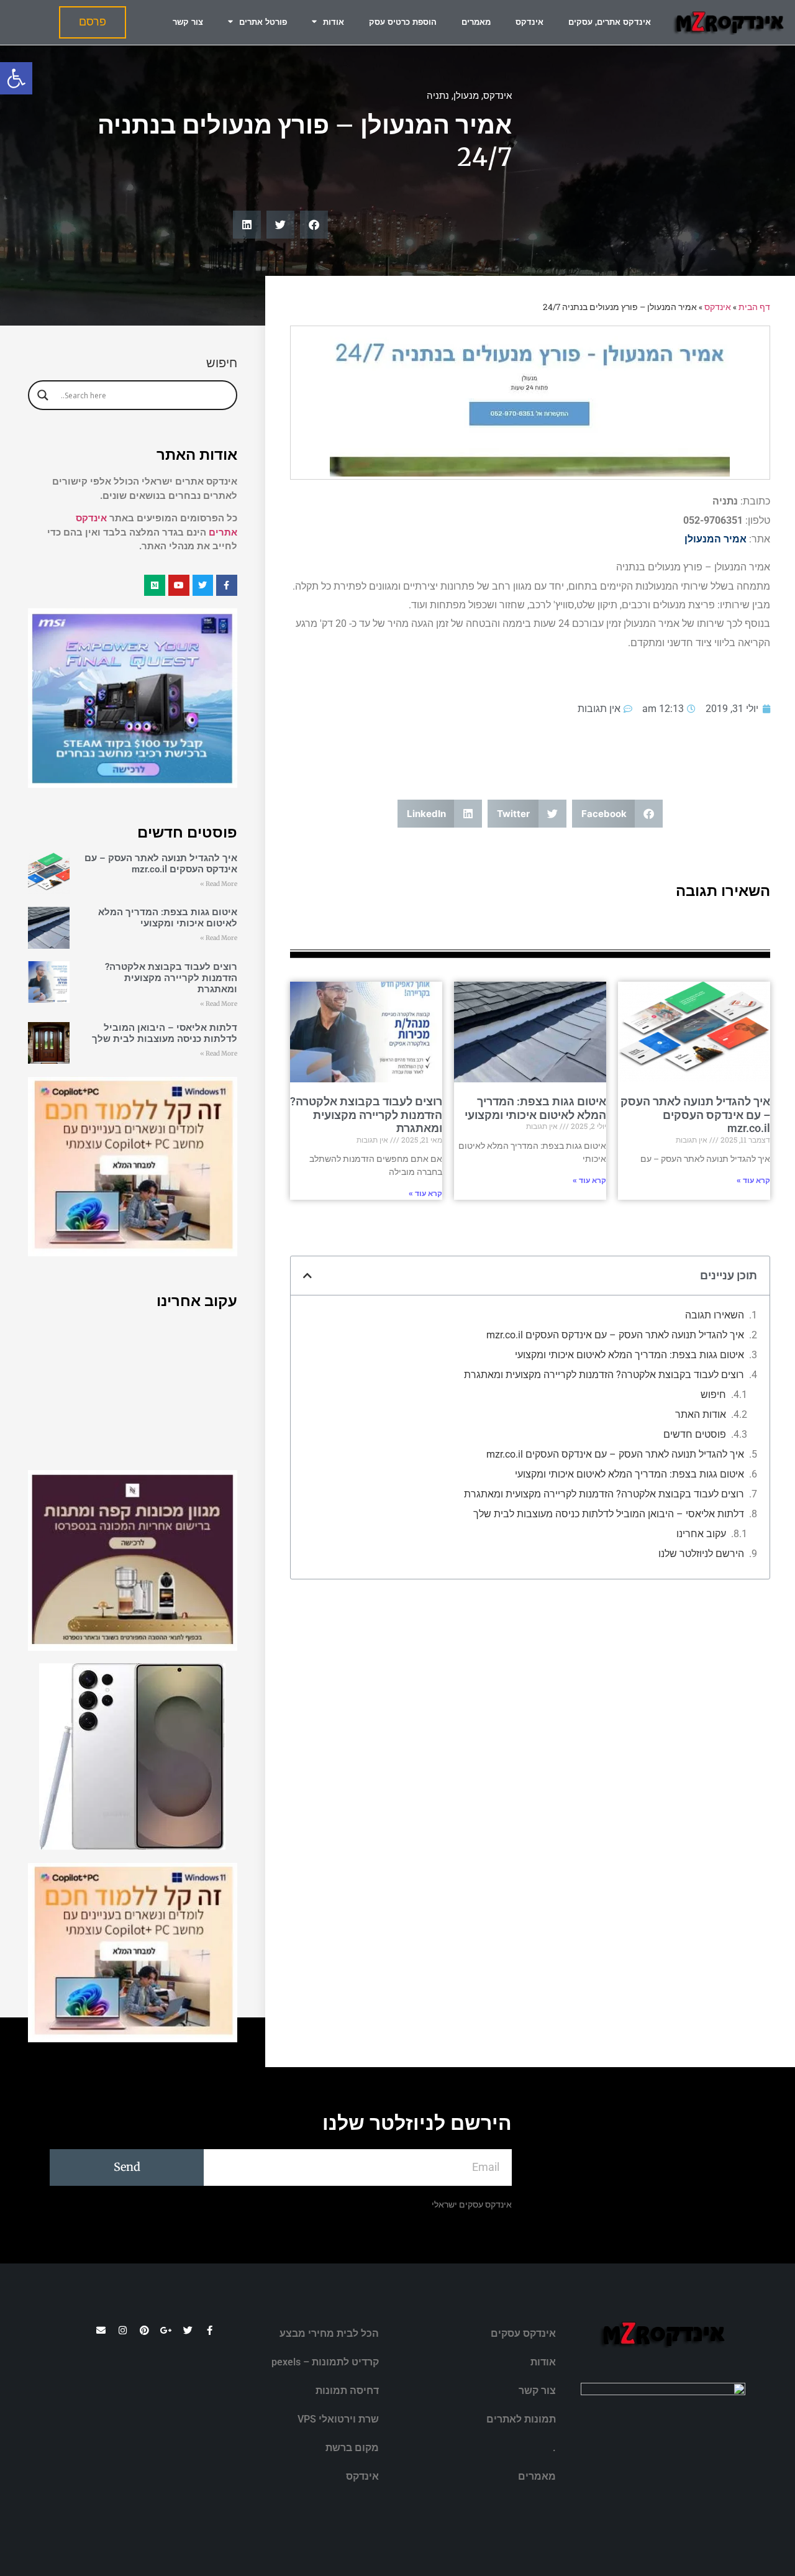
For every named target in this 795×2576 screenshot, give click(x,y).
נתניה (438, 96)
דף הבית (754, 307)
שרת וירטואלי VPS (338, 2419)
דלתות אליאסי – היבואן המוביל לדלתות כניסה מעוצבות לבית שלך (609, 1514)
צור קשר (188, 22)
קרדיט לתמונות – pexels (325, 2362)
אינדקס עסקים (523, 2333)
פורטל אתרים (263, 22)
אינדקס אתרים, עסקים (610, 22)
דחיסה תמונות (347, 2391)
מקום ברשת (352, 2448)
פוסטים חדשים (695, 1434)
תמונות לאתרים (521, 2419)
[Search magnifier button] (43, 395)
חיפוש (713, 1395)
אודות (334, 22)
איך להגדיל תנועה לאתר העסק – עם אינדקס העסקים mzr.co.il (695, 1115)
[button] (16, 78)
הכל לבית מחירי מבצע (329, 2333)
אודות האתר (701, 1414)
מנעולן (466, 96)
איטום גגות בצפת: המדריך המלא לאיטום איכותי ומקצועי (535, 1108)
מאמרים (476, 22)
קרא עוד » (753, 1181)
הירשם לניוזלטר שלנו (701, 1554)
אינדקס (529, 22)
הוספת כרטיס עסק (403, 22)
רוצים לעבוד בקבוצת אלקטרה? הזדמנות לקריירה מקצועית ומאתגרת (366, 1115)
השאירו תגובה (715, 1315)
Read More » (219, 884)
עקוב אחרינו (701, 1534)
